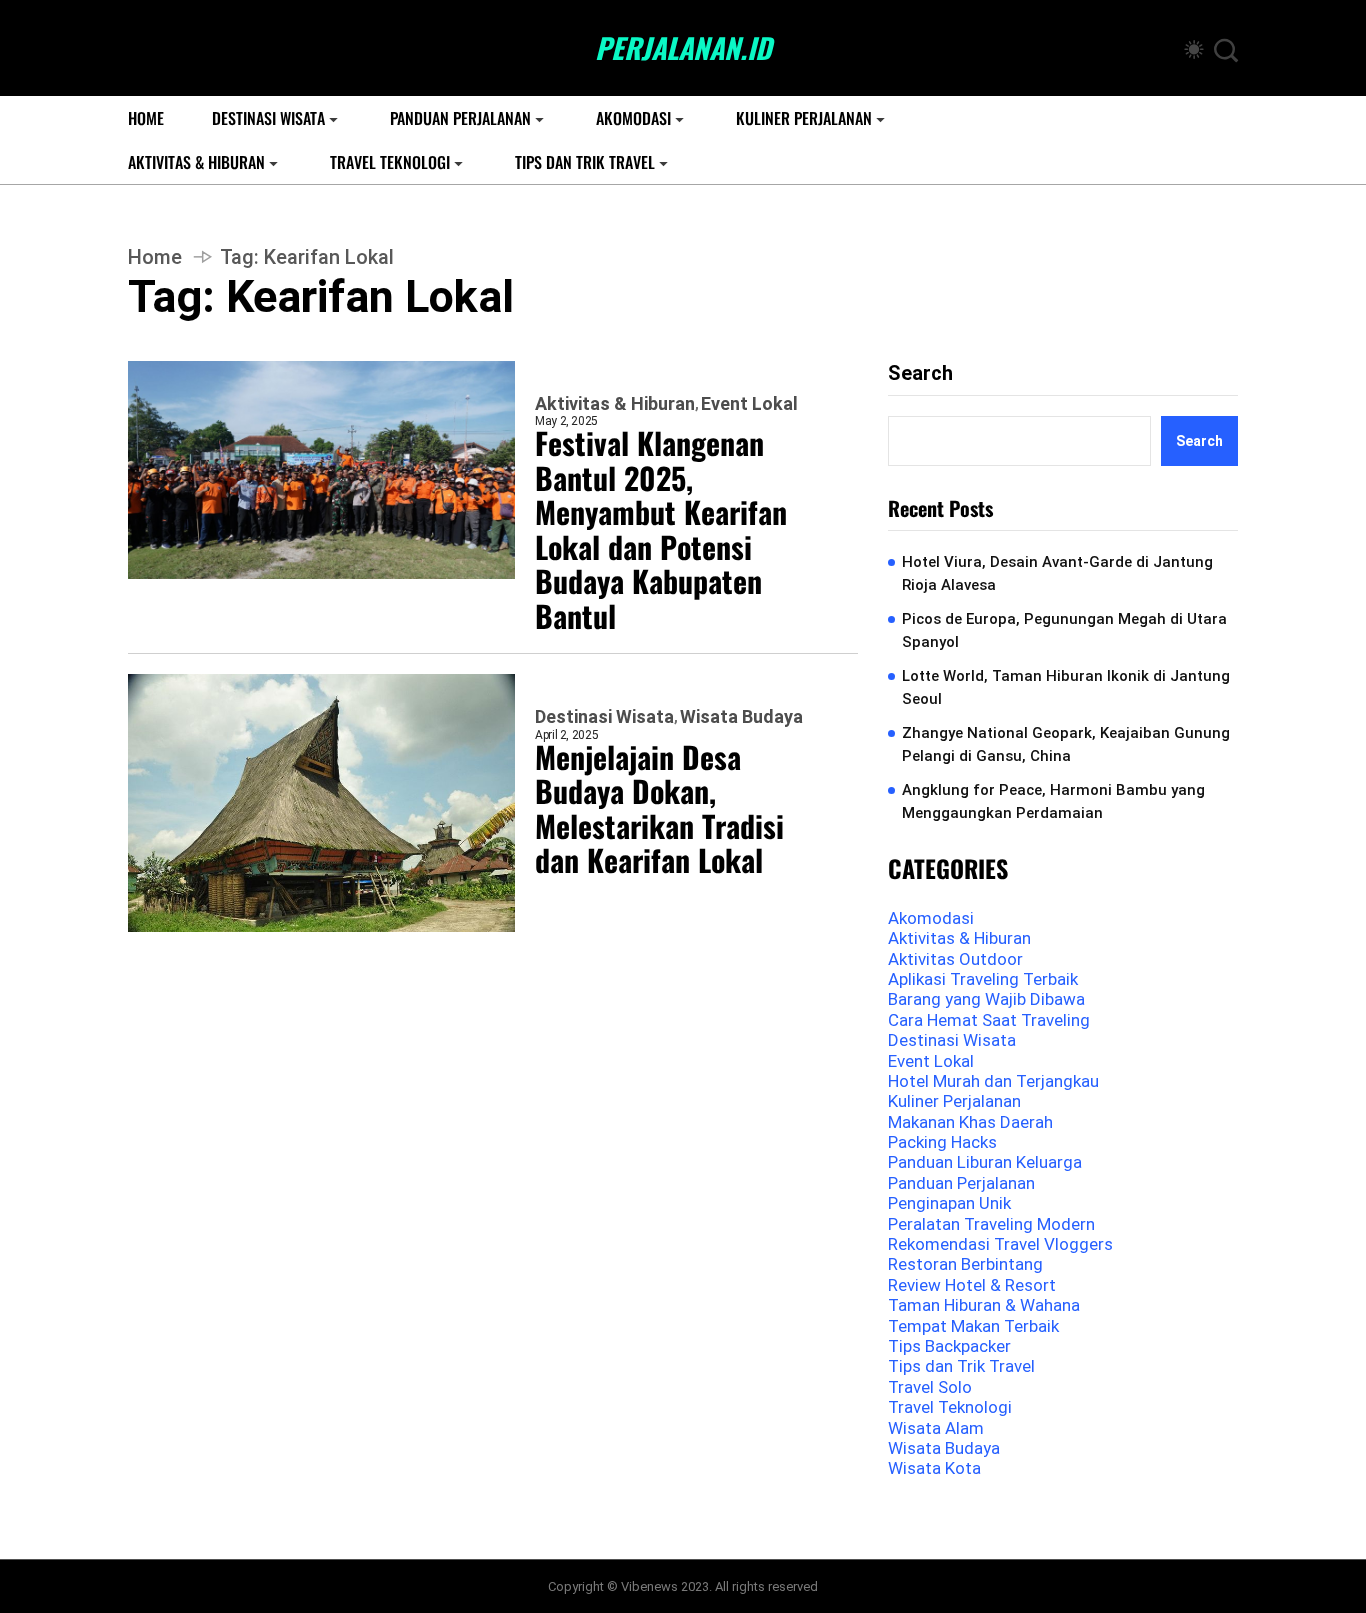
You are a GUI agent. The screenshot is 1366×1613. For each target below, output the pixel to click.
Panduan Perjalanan (460, 118)
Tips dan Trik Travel (585, 162)
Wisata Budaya (741, 717)
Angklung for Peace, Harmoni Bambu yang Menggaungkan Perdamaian (1053, 801)
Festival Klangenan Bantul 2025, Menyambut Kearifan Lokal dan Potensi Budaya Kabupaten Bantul (661, 529)
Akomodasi (633, 118)
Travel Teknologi (390, 162)
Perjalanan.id (683, 48)
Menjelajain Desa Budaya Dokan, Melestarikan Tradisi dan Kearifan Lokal (659, 809)
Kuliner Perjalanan (804, 118)
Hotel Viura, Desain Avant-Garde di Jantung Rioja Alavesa (1057, 573)
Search (920, 373)
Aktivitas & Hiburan (196, 162)
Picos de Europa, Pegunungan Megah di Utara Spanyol (1064, 630)
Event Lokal (749, 404)
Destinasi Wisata (268, 118)
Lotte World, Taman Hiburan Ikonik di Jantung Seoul (1066, 687)
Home (146, 118)
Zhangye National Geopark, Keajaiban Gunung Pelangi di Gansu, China (1066, 744)
